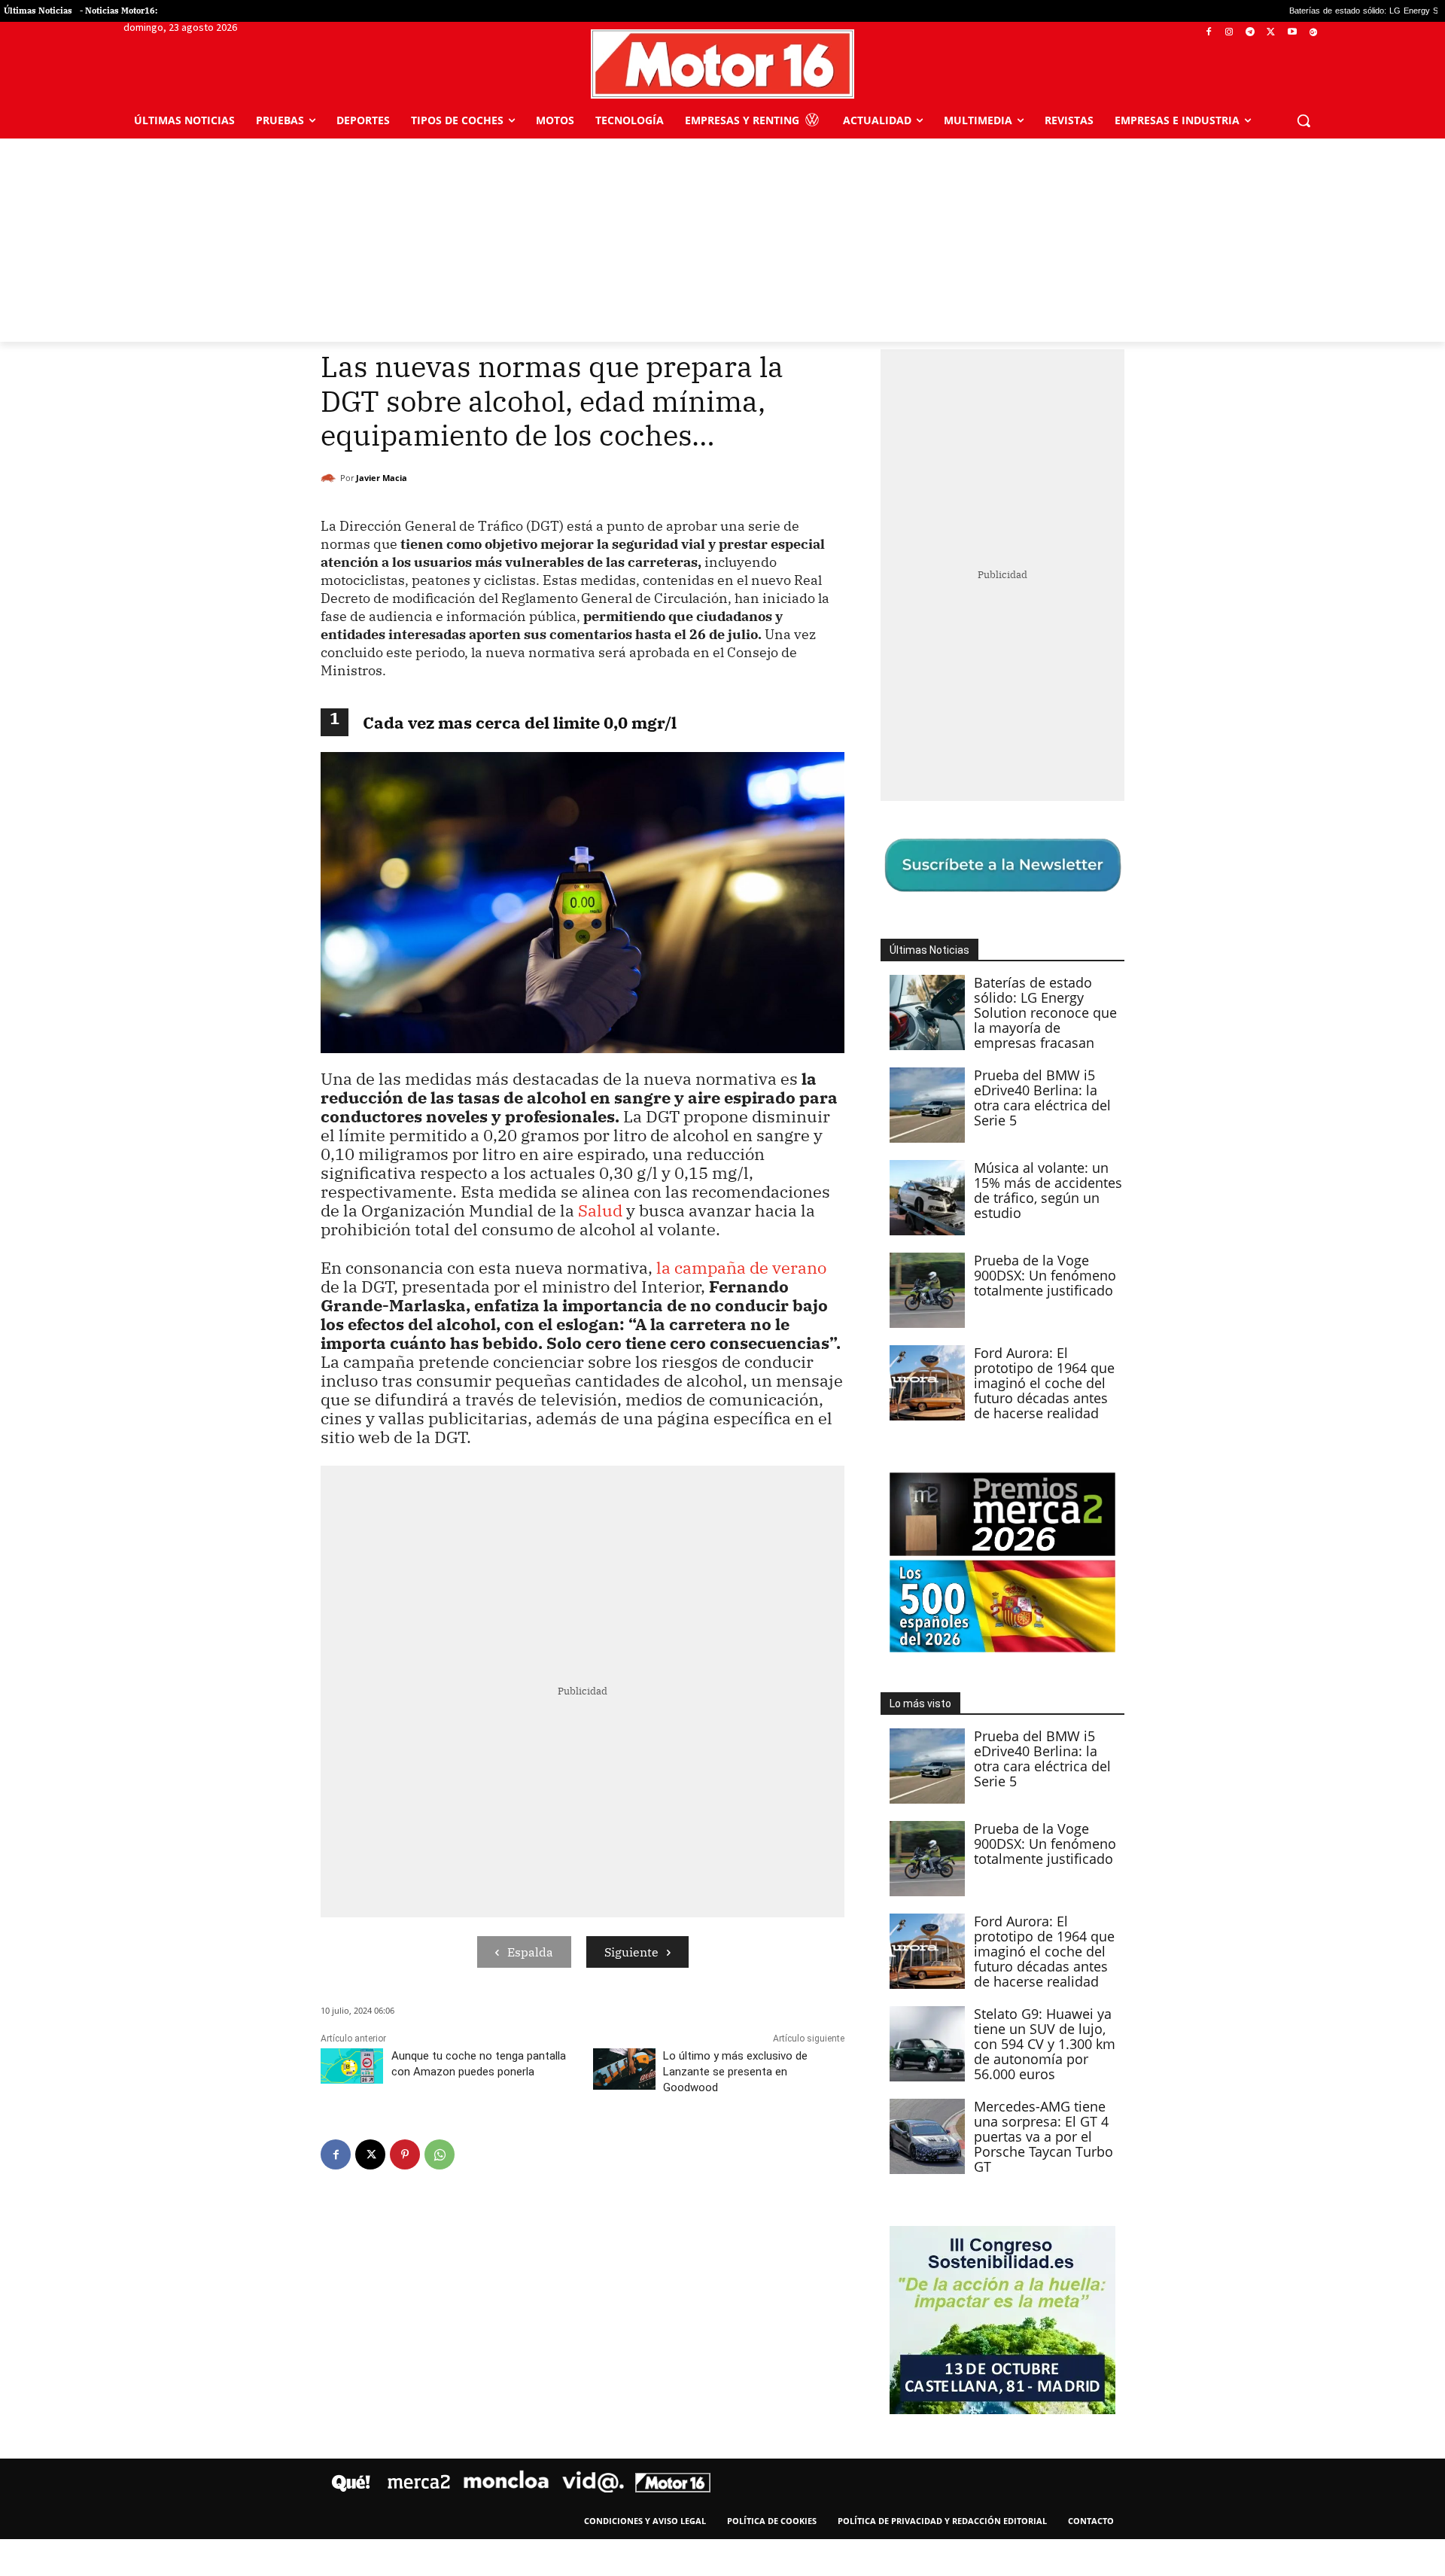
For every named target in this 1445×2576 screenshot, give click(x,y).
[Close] (983, 1046)
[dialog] (722, 1288)
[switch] (909, 1284)
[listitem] (722, 1251)
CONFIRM (619, 1507)
